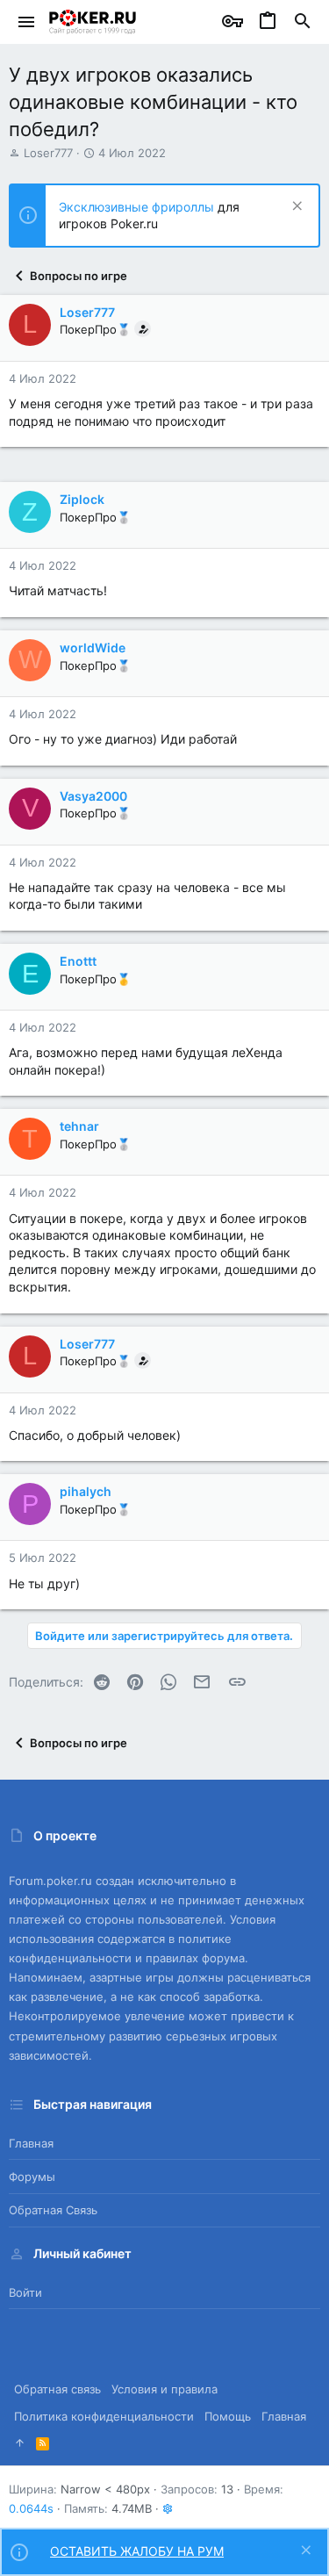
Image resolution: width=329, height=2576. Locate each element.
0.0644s (31, 2508)
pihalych (86, 1491)
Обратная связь (53, 2210)
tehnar (79, 1126)
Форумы (32, 2177)
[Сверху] (20, 2443)
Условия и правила (164, 2389)
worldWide (93, 648)
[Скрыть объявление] (295, 208)
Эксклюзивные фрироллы (138, 207)
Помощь (228, 2416)
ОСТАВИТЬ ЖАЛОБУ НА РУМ (137, 2551)
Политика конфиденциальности (104, 2416)
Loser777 (48, 153)
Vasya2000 (93, 796)
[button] (27, 22)
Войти (25, 2292)
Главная (31, 2143)
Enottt (78, 961)
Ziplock (82, 499)
